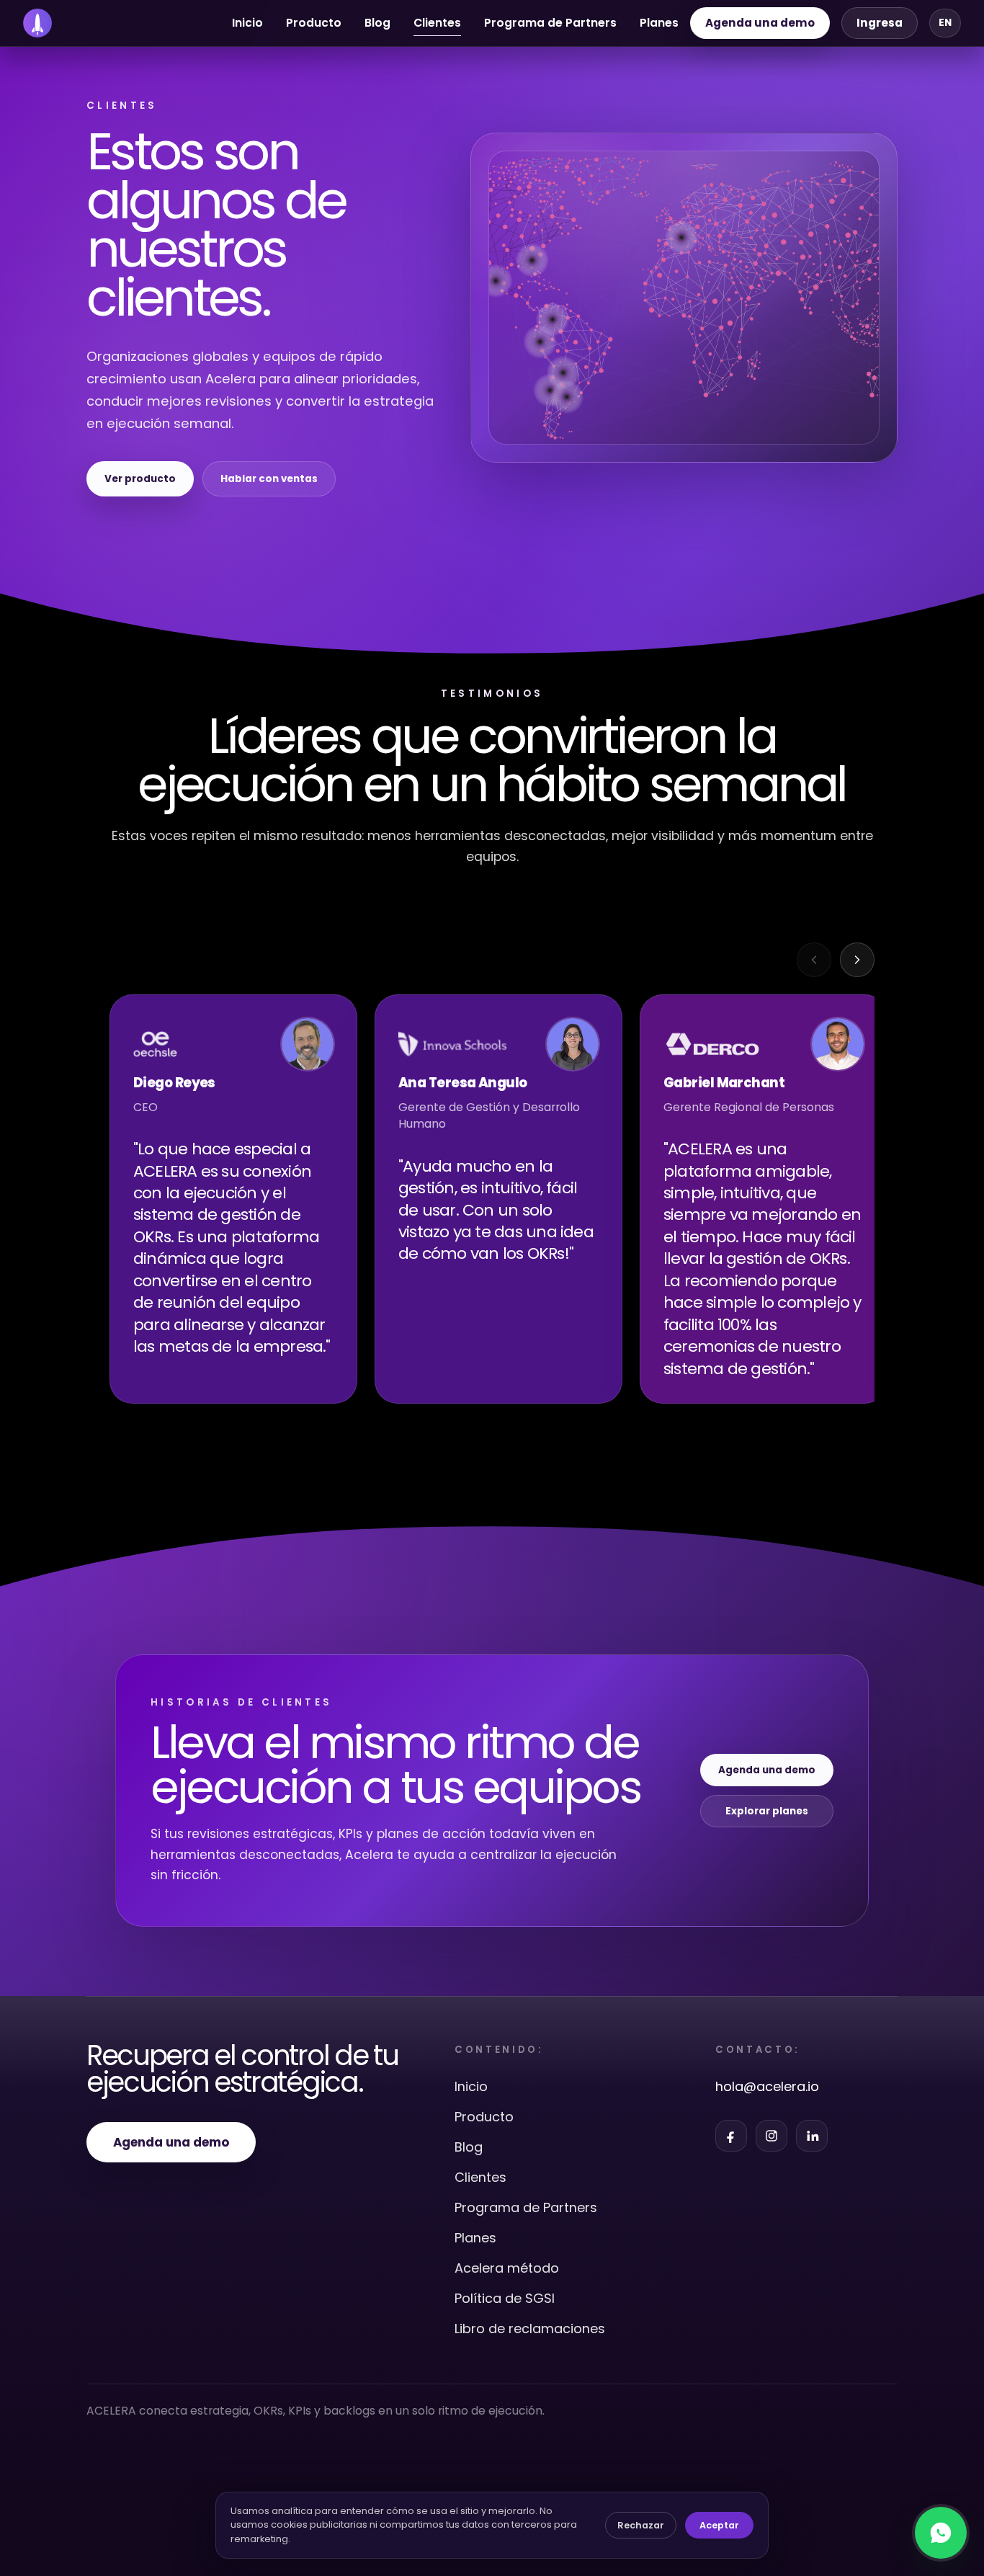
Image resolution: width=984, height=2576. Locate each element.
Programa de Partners (550, 23)
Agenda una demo (760, 23)
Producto (314, 23)
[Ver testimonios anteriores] (814, 960)
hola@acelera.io (767, 2086)
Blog (377, 23)
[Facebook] (731, 2136)
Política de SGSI (505, 2298)
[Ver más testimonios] (857, 960)
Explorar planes (767, 1811)
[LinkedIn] (812, 2136)
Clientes (480, 2177)
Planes (659, 23)
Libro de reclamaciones (530, 2328)
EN (945, 23)
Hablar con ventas (269, 479)
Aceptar (719, 2525)
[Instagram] (771, 2136)
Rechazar (641, 2525)
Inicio (247, 23)
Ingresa (880, 23)
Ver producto (140, 479)
